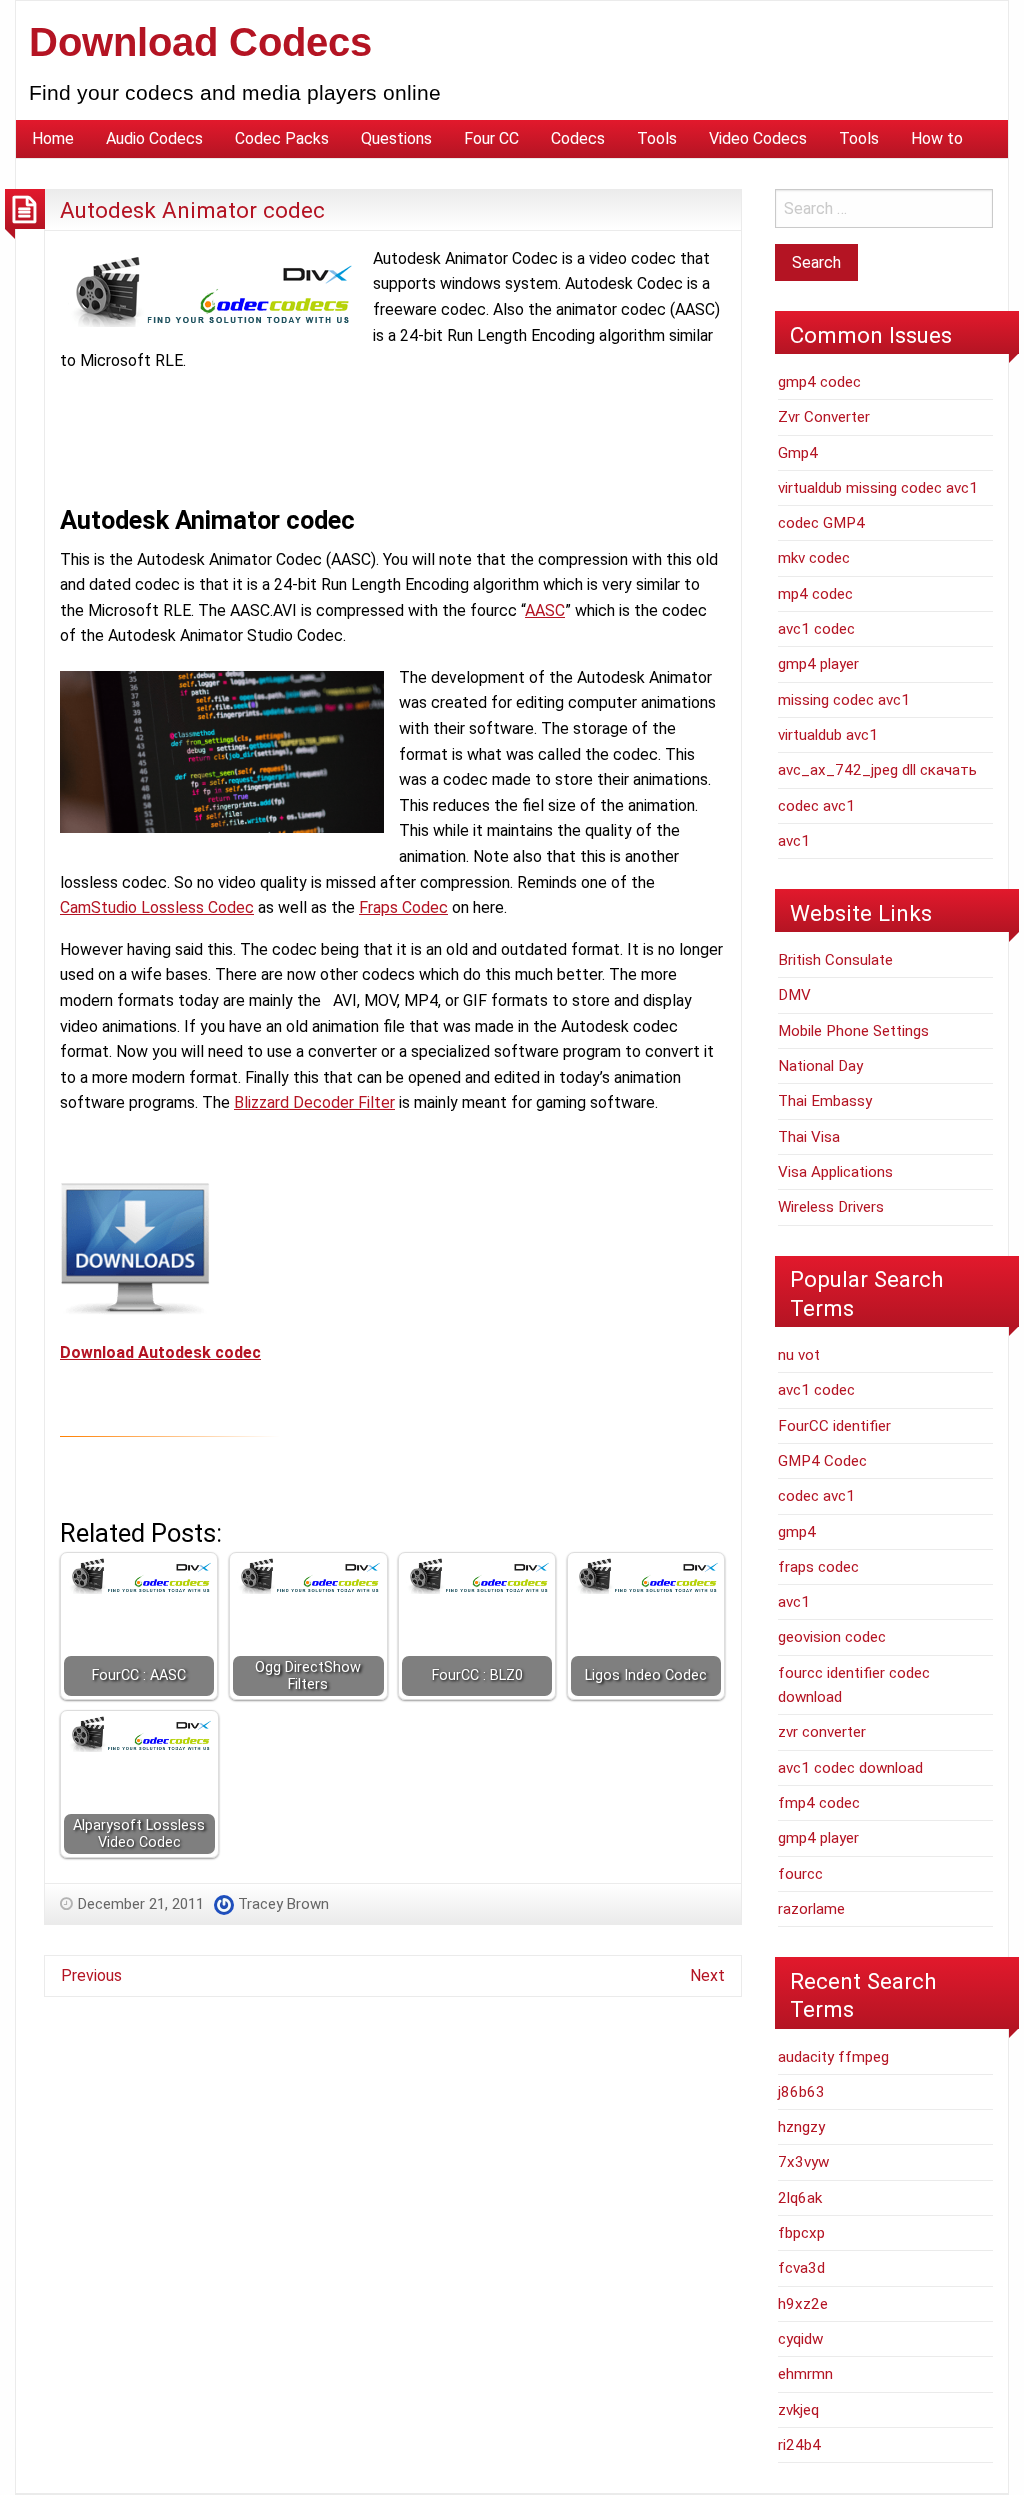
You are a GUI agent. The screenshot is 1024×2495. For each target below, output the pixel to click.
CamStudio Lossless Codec (157, 907)
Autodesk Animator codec (192, 210)
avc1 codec (816, 629)
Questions (396, 138)
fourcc (800, 1874)
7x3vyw (803, 2162)
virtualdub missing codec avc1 (878, 488)
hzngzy (801, 2127)
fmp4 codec (819, 1803)
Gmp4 (798, 453)
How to (937, 138)
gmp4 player (818, 664)
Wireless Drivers (831, 1207)
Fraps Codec (403, 907)
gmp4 (797, 1532)
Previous (91, 1975)
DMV (794, 995)
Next (707, 1975)
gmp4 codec (819, 382)
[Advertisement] (424, 435)
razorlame (811, 1909)
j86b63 (801, 2092)
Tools (657, 138)
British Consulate (835, 960)
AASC (545, 610)
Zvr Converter (824, 417)
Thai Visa (809, 1137)
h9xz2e (803, 2304)
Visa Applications (835, 1172)
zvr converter (822, 1732)
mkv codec (814, 558)
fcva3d (801, 2268)
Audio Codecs (154, 138)
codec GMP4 (821, 523)
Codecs (578, 138)
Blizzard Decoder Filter (314, 1102)
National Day (820, 1066)
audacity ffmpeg (833, 2057)
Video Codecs (758, 138)
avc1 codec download (850, 1768)
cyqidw (800, 2339)
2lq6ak (800, 2198)
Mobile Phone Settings (853, 1031)
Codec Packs (282, 138)
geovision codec (832, 1637)
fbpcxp (801, 2233)
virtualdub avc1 (828, 735)
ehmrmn (805, 2374)
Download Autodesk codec (160, 1352)
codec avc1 (816, 806)
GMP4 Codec (822, 1461)
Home (53, 138)
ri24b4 (799, 2445)
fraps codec (818, 1567)
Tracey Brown (283, 1904)
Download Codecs (200, 42)
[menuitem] (53, 139)
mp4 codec (815, 594)
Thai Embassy (825, 1101)
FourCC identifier (834, 1426)
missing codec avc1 (844, 700)
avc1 (794, 841)
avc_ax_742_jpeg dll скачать (877, 770)
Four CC (491, 138)
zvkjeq (798, 2410)
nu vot (799, 1355)
